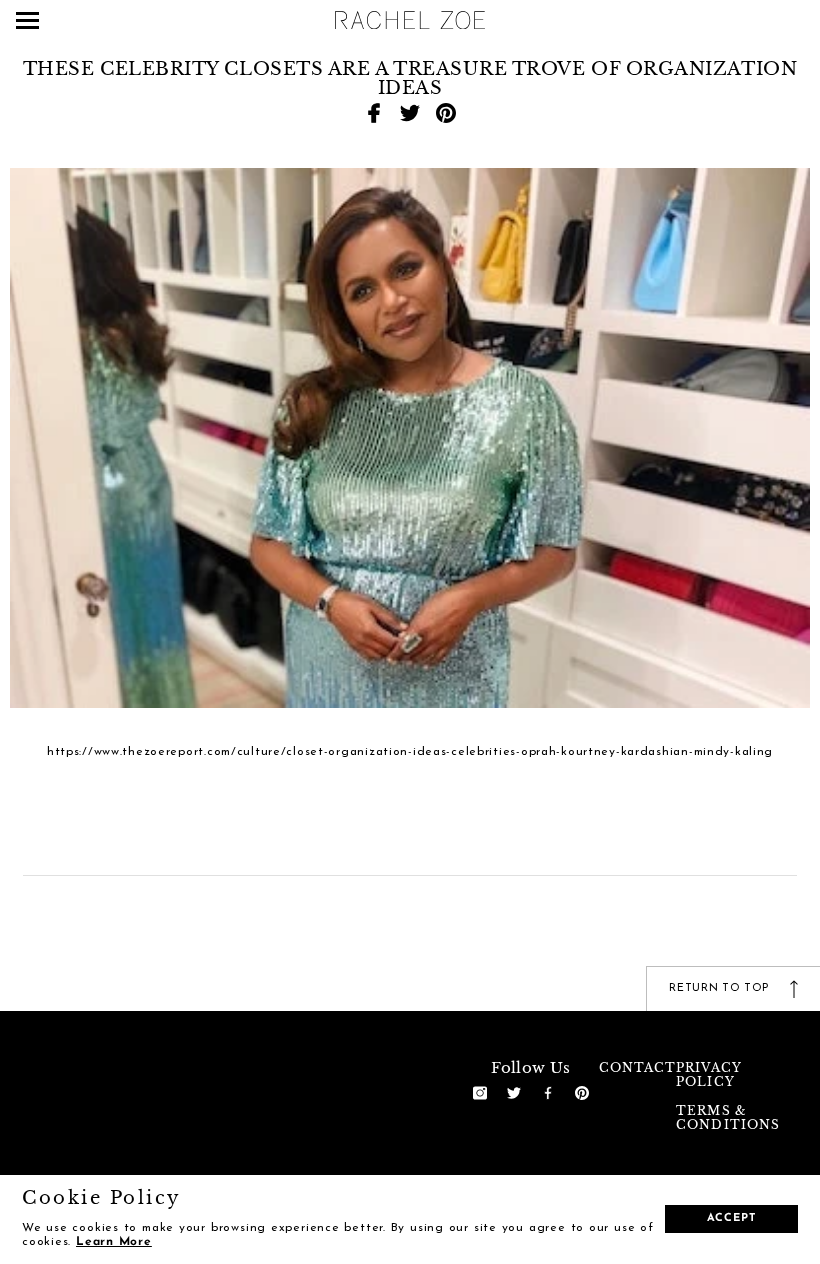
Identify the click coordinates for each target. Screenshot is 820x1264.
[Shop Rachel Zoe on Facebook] (548, 1091)
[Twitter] (410, 113)
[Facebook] (374, 113)
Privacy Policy (709, 1074)
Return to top (720, 988)
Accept (732, 1218)
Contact (638, 1067)
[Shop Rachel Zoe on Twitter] (514, 1091)
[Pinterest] (446, 113)
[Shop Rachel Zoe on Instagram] (480, 1091)
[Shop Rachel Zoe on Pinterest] (582, 1091)
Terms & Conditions (728, 1117)
